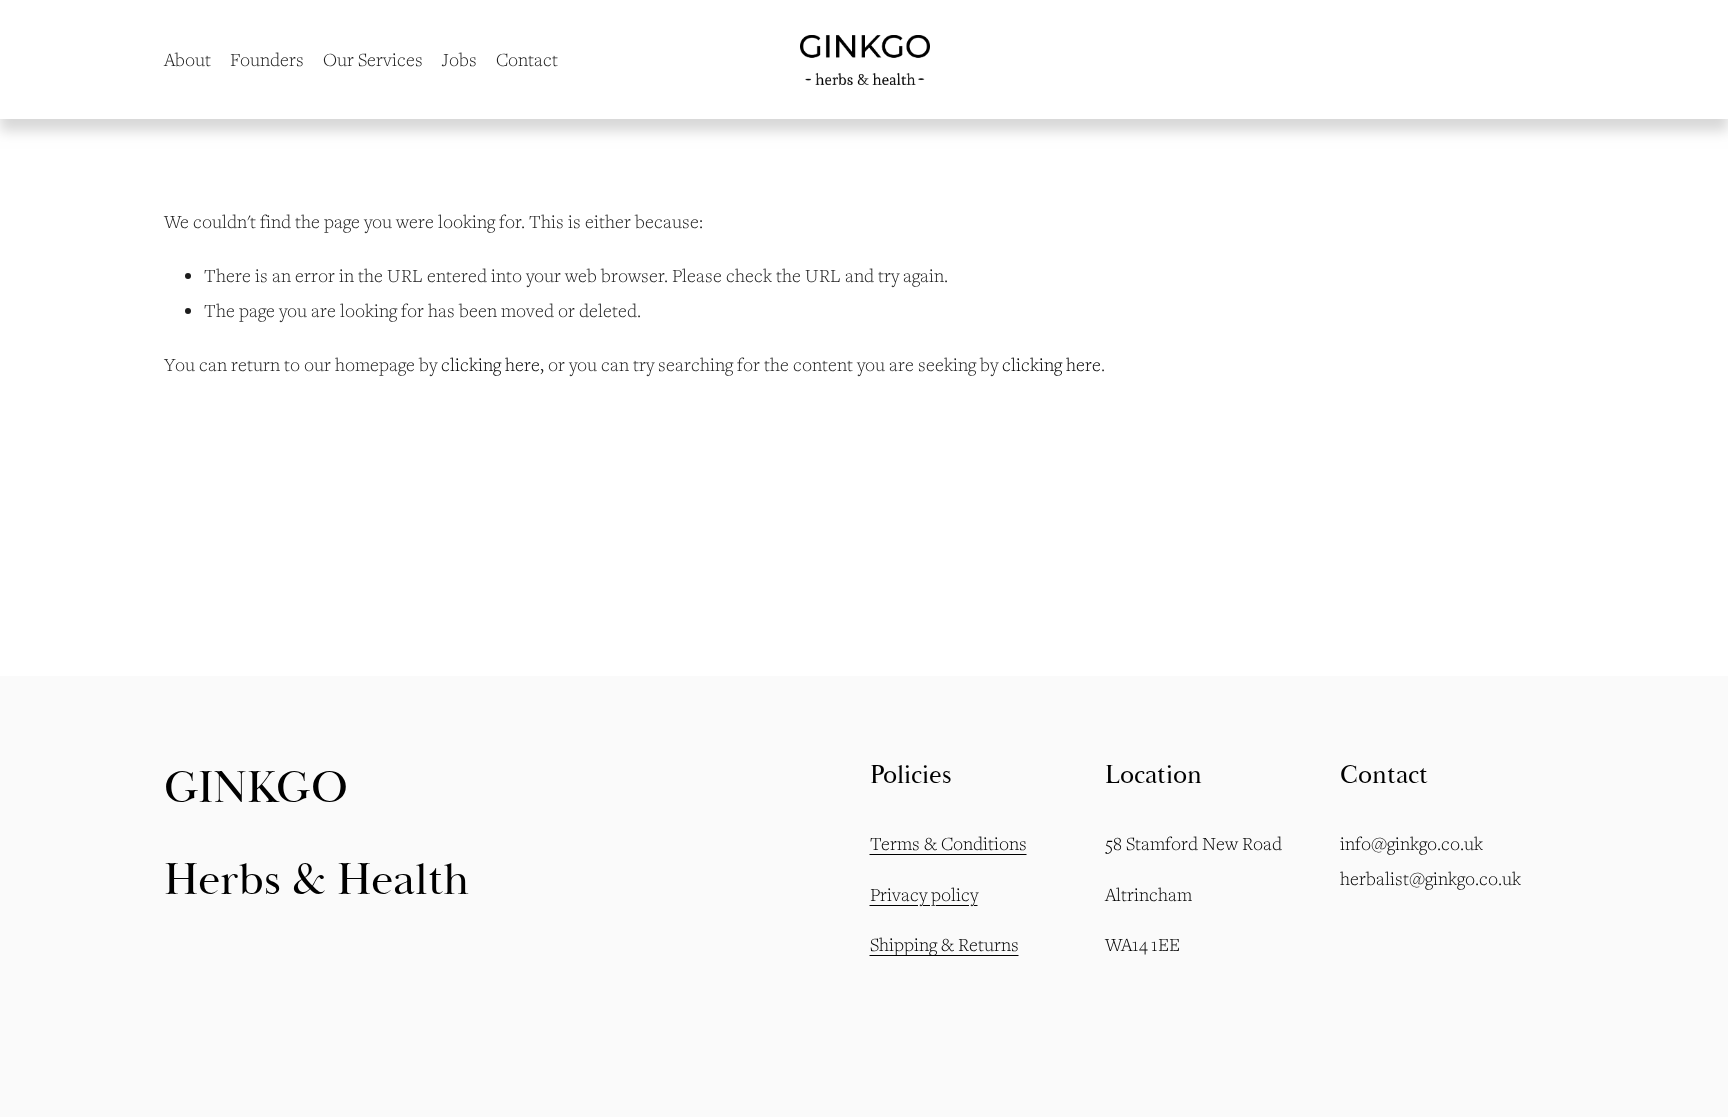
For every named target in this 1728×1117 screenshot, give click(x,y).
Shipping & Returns (944, 944)
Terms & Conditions (948, 843)
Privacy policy (924, 894)
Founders (267, 59)
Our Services (373, 59)
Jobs (459, 59)
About (187, 59)
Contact (527, 59)
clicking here (490, 364)
